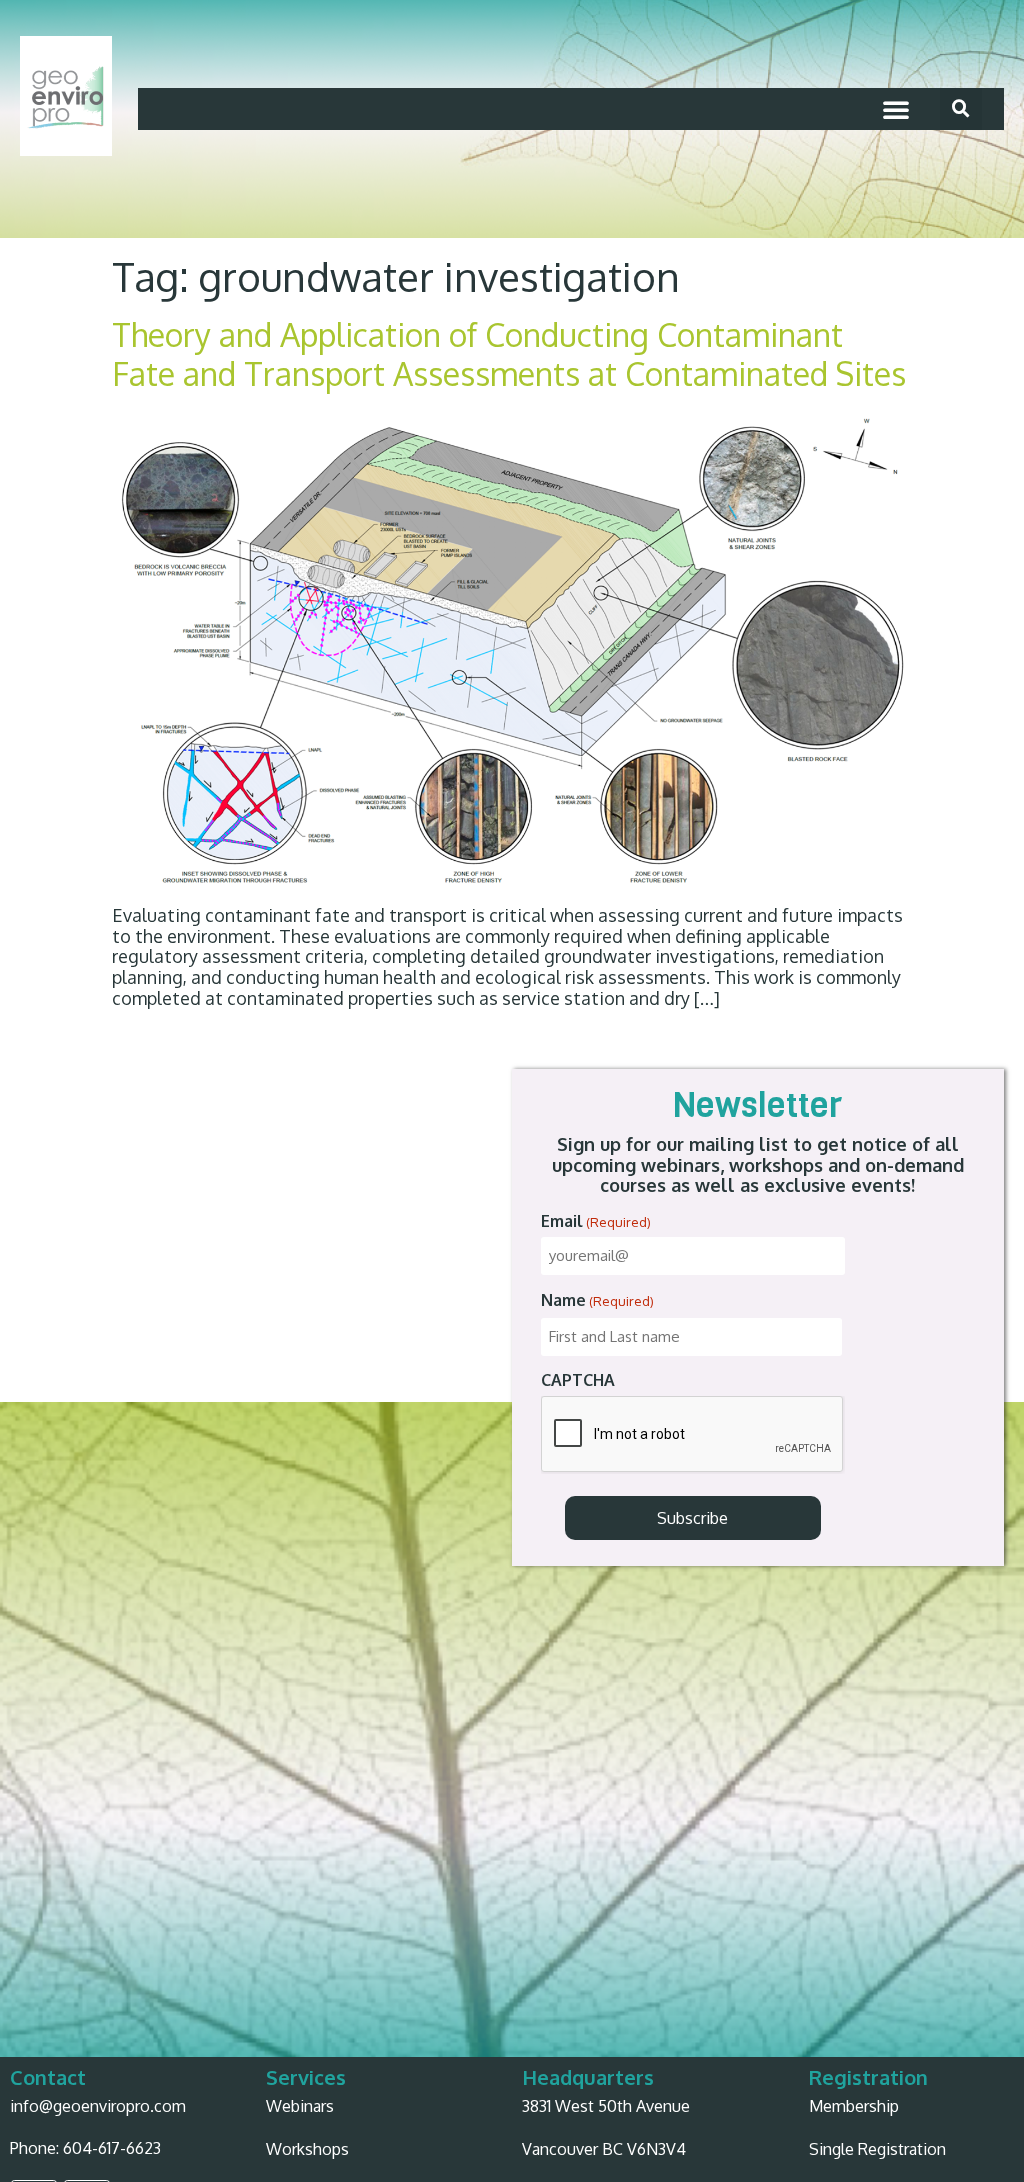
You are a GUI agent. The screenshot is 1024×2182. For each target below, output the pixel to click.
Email (596, 1221)
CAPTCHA (578, 1380)
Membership (854, 2106)
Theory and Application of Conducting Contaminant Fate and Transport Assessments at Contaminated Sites (509, 353)
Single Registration (877, 2149)
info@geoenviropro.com (98, 2106)
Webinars (300, 2106)
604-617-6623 (112, 2148)
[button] (896, 109)
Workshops (307, 2149)
